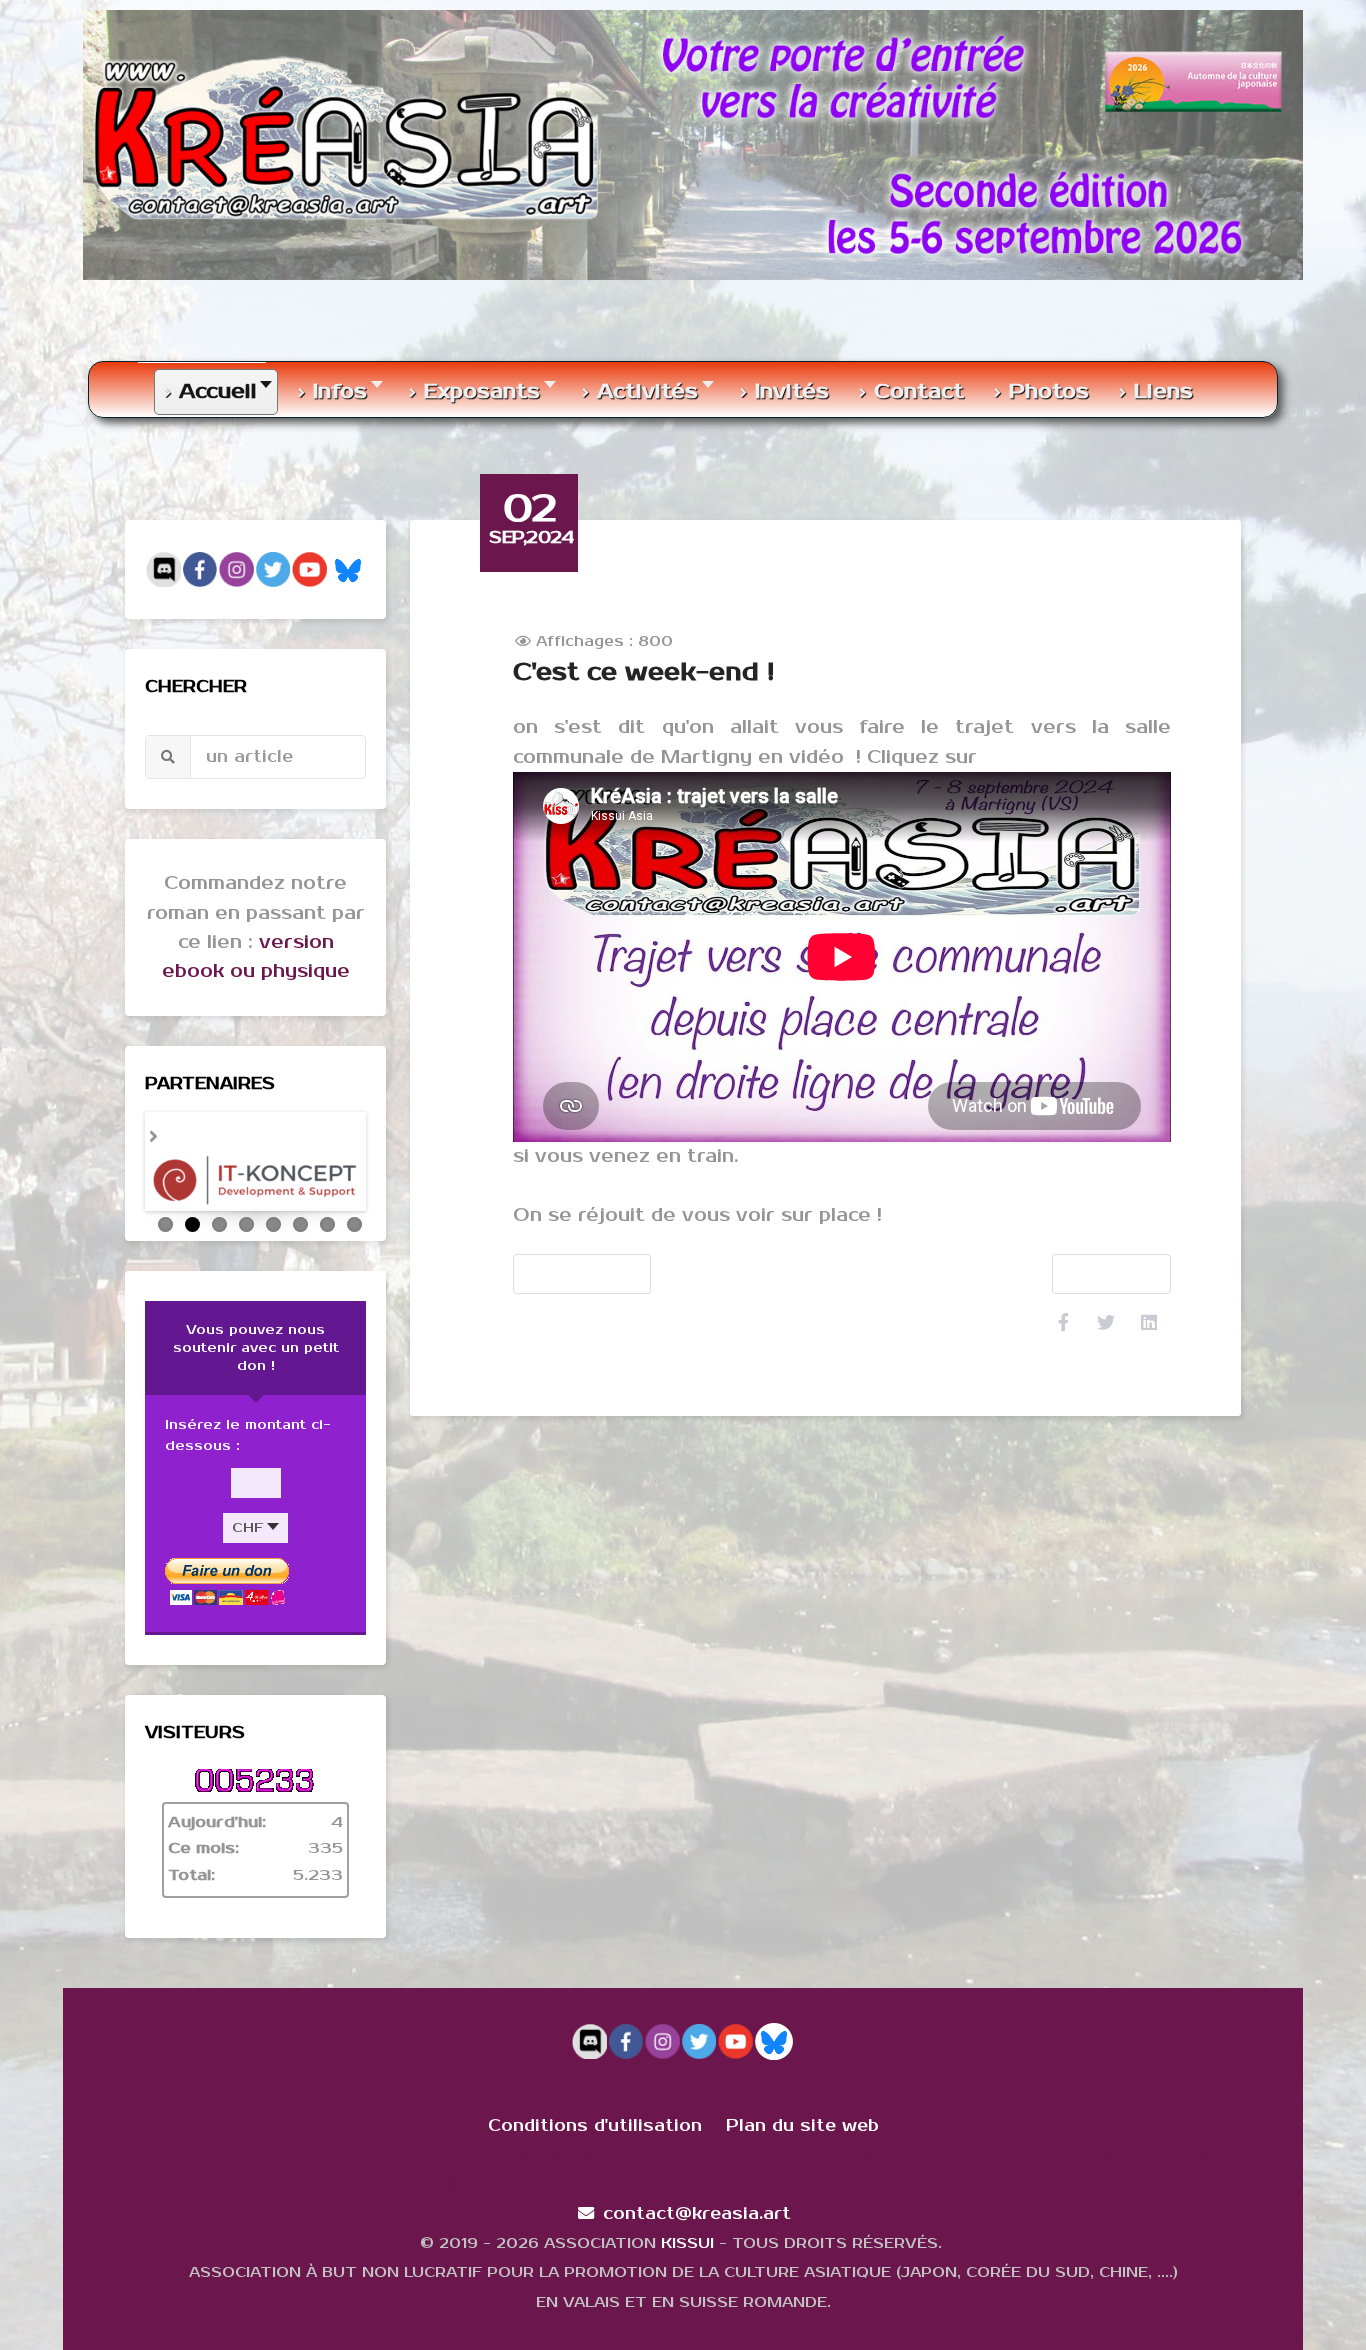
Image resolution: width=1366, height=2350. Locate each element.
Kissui (687, 2244)
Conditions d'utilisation (595, 2127)
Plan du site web (802, 2127)
